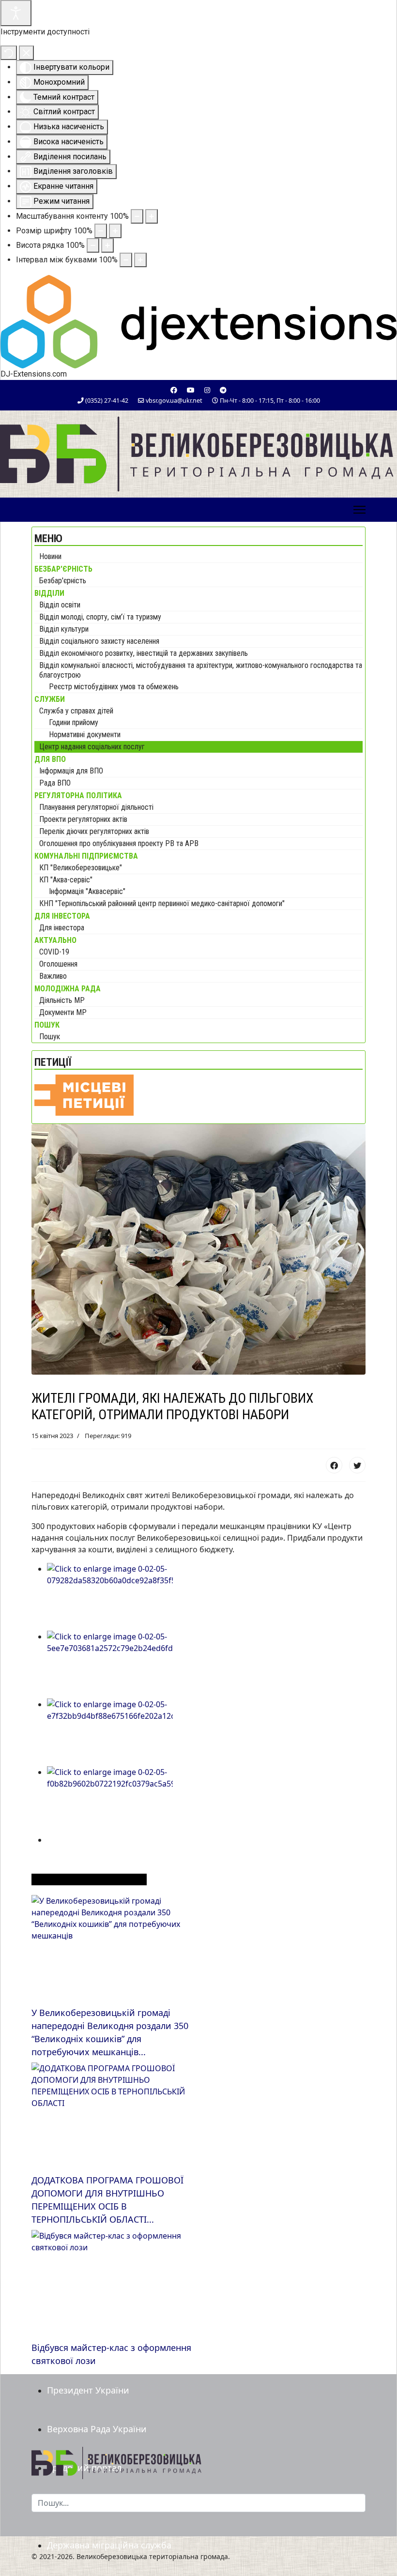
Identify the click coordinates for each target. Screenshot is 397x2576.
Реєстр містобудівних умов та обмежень (114, 687)
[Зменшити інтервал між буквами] (126, 260)
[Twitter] (357, 1465)
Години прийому (74, 722)
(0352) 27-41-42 (107, 401)
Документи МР (63, 1012)
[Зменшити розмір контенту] (137, 216)
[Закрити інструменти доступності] (26, 53)
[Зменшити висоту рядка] (93, 245)
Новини (50, 556)
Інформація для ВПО (71, 771)
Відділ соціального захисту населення (99, 641)
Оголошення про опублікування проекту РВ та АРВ (119, 843)
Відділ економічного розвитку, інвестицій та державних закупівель (144, 653)
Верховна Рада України (97, 2429)
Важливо (53, 976)
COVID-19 (54, 952)
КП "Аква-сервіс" (66, 880)
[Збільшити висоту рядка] (107, 245)
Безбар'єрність (63, 581)
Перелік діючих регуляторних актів (94, 831)
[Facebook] (174, 390)
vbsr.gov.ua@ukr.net (174, 401)
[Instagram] (207, 390)
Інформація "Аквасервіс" (87, 891)
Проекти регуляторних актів (83, 819)
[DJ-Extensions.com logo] (198, 321)
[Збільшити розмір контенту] (152, 216)
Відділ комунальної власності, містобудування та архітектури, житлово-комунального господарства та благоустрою (201, 670)
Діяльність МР (62, 1000)
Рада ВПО (55, 783)
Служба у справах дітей (76, 711)
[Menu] (359, 510)
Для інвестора (62, 928)
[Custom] (223, 390)
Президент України (88, 2390)
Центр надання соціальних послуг (92, 747)
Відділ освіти (60, 605)
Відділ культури (64, 629)
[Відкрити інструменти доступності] (16, 13)
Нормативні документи (85, 735)
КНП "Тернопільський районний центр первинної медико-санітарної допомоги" (162, 903)
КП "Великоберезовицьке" (81, 868)
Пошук (50, 1037)
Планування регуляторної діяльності (96, 807)
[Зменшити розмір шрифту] (101, 231)
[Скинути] (9, 53)
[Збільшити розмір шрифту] (115, 231)
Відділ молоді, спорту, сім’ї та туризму (100, 617)
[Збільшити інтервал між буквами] (140, 260)
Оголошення (58, 964)
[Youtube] (191, 390)
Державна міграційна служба (109, 2545)
